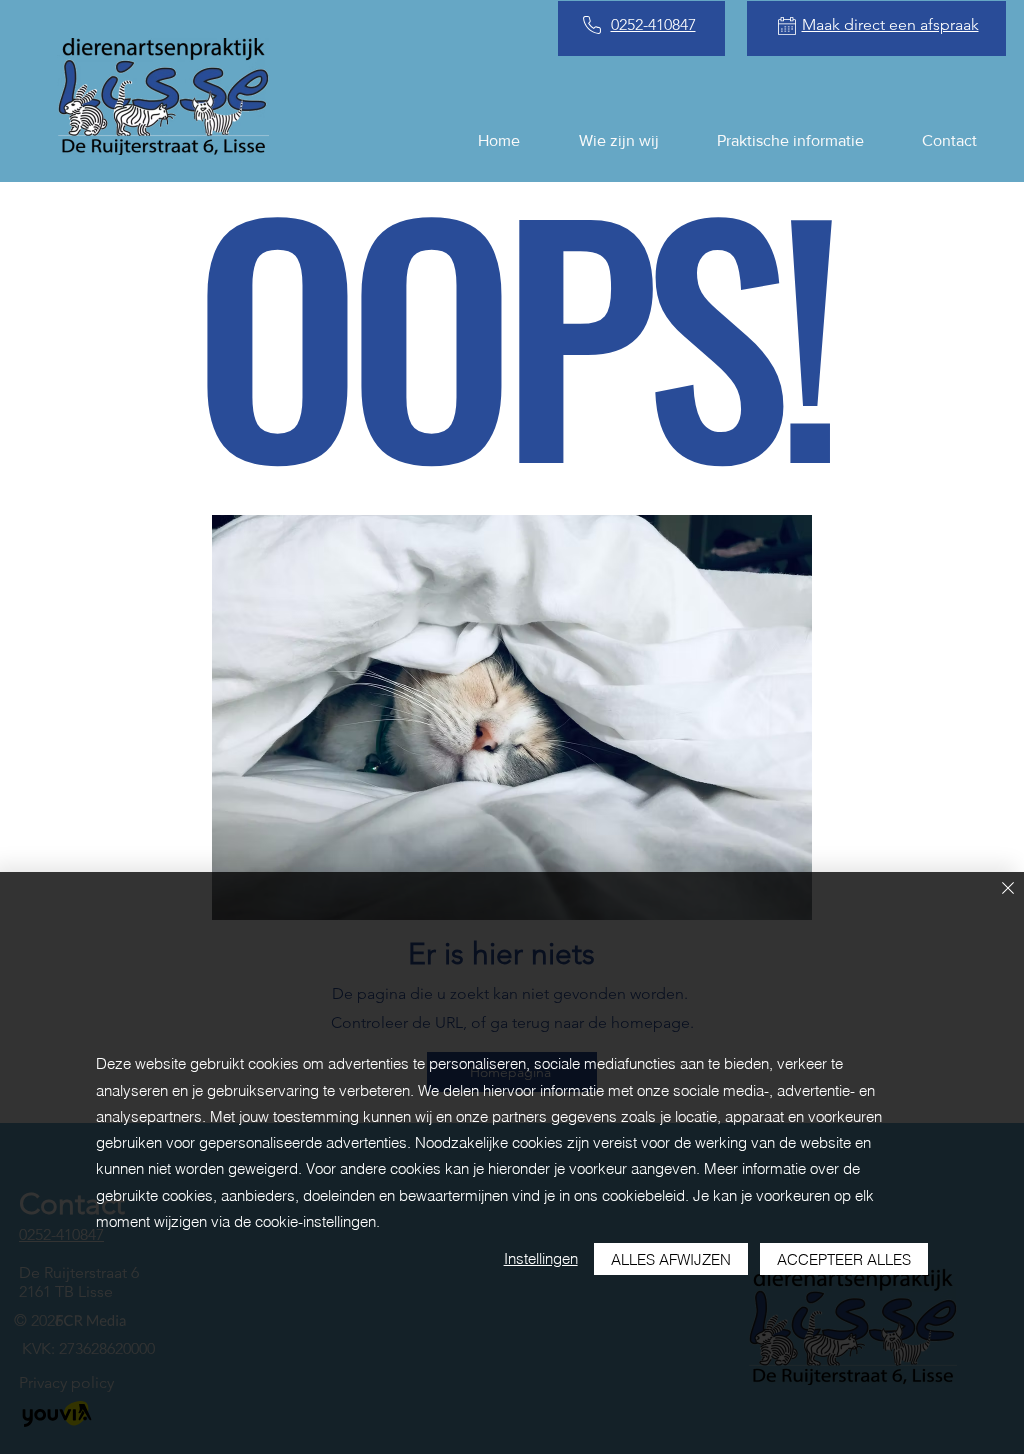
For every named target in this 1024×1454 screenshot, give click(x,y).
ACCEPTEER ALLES (844, 1259)
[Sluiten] (1008, 889)
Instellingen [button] (541, 1258)
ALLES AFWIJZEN (671, 1259)
